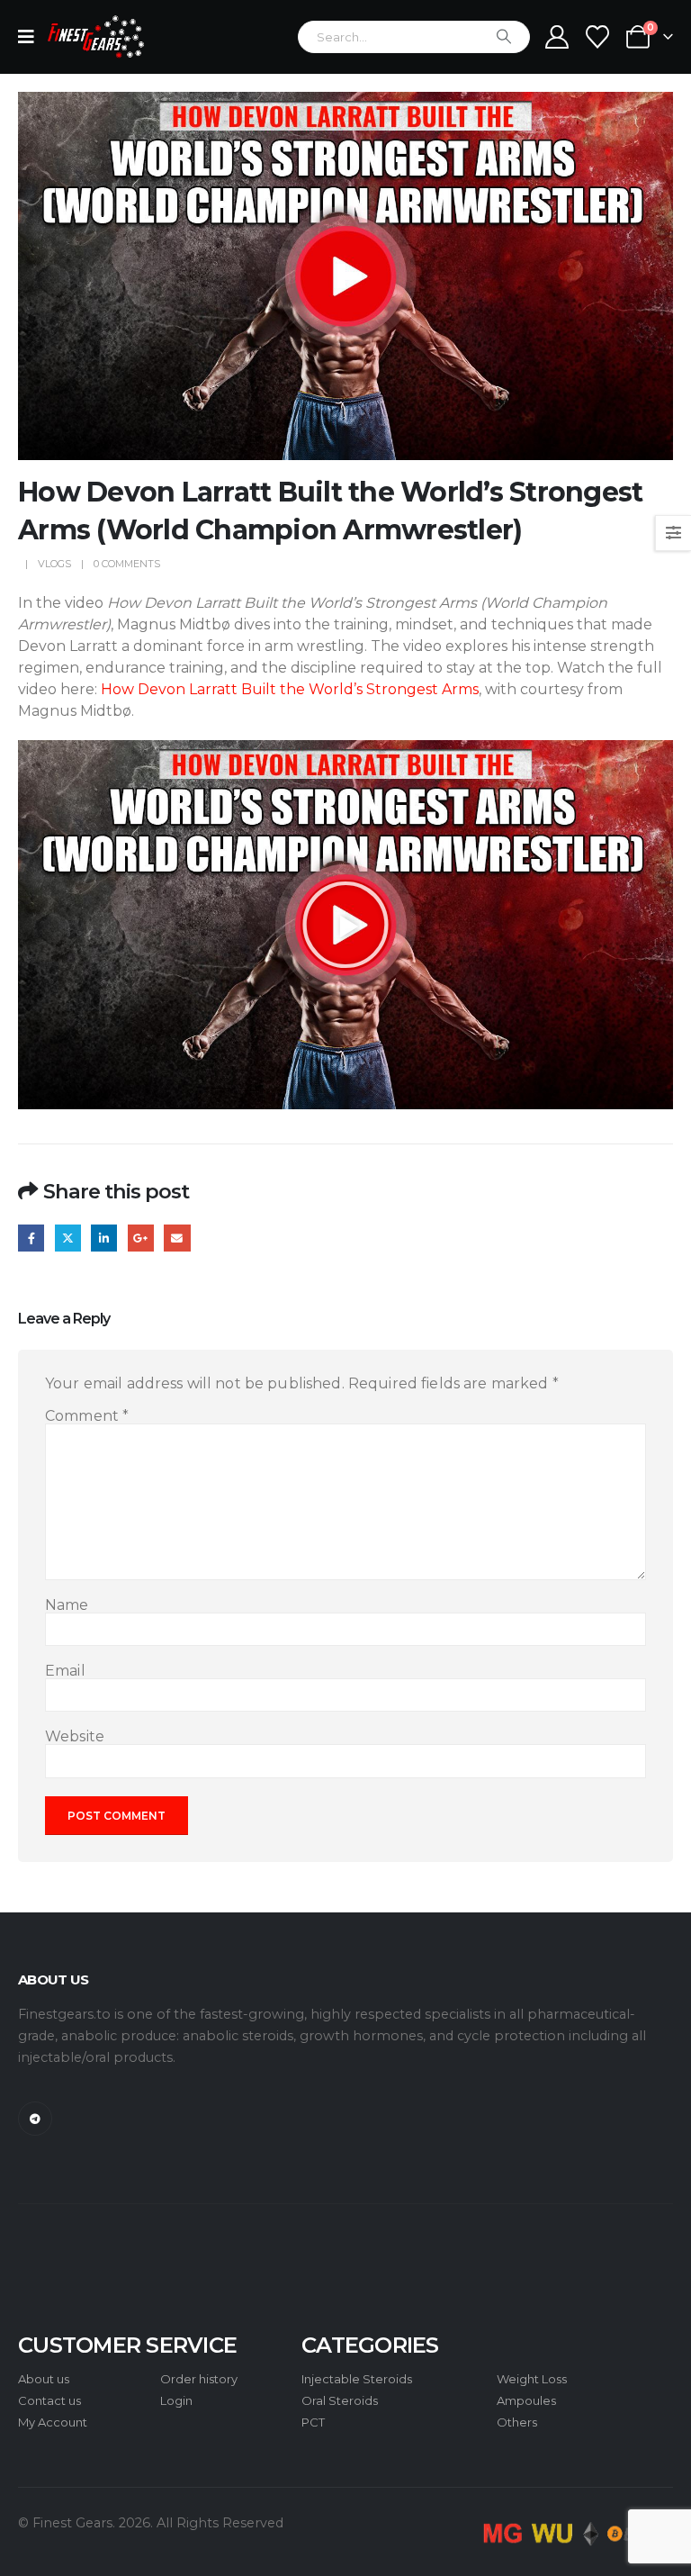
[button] (345, 925)
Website (75, 1737)
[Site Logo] (96, 37)
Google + (141, 1238)
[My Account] (556, 37)
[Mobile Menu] (32, 37)
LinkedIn (104, 1238)
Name (67, 1605)
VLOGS (54, 564)
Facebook (31, 1238)
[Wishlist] (598, 37)
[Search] (504, 37)
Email (177, 1238)
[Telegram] (35, 2119)
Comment (87, 1416)
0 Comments (127, 564)
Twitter (68, 1238)
